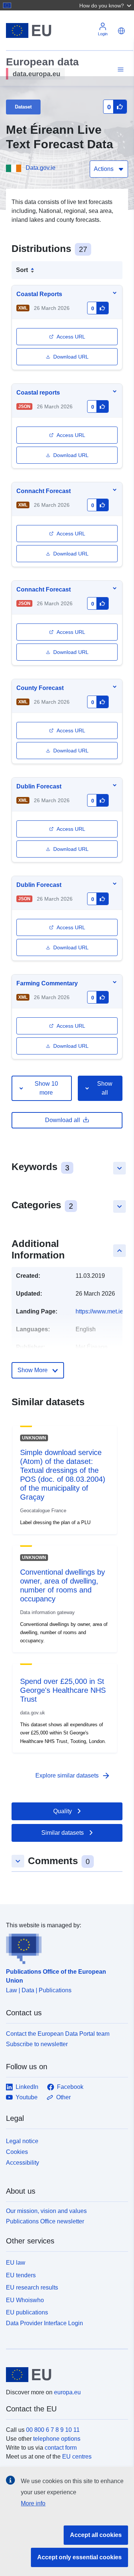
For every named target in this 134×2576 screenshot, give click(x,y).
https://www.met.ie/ (100, 1311)
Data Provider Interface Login (44, 2323)
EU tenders (21, 2275)
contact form (61, 2448)
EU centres (77, 2457)
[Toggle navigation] (119, 70)
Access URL (71, 337)
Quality (63, 1811)
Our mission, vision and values (46, 2211)
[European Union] (64, 2375)
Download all (63, 1120)
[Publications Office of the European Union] (64, 1947)
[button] (106, 5)
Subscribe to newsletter (37, 2044)
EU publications (27, 2312)
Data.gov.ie (41, 168)
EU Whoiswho (25, 2300)
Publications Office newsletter (45, 2221)
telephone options (57, 2439)
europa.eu (67, 2392)
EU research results (32, 2287)
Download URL (71, 357)
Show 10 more (46, 1088)
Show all (105, 1088)
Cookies (17, 2152)
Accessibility (23, 2163)
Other (63, 2097)
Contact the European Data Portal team (58, 2034)
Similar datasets (63, 1833)
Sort (22, 270)
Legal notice (22, 2141)
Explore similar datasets (73, 1776)
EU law (16, 2263)
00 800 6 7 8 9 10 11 (53, 2430)
